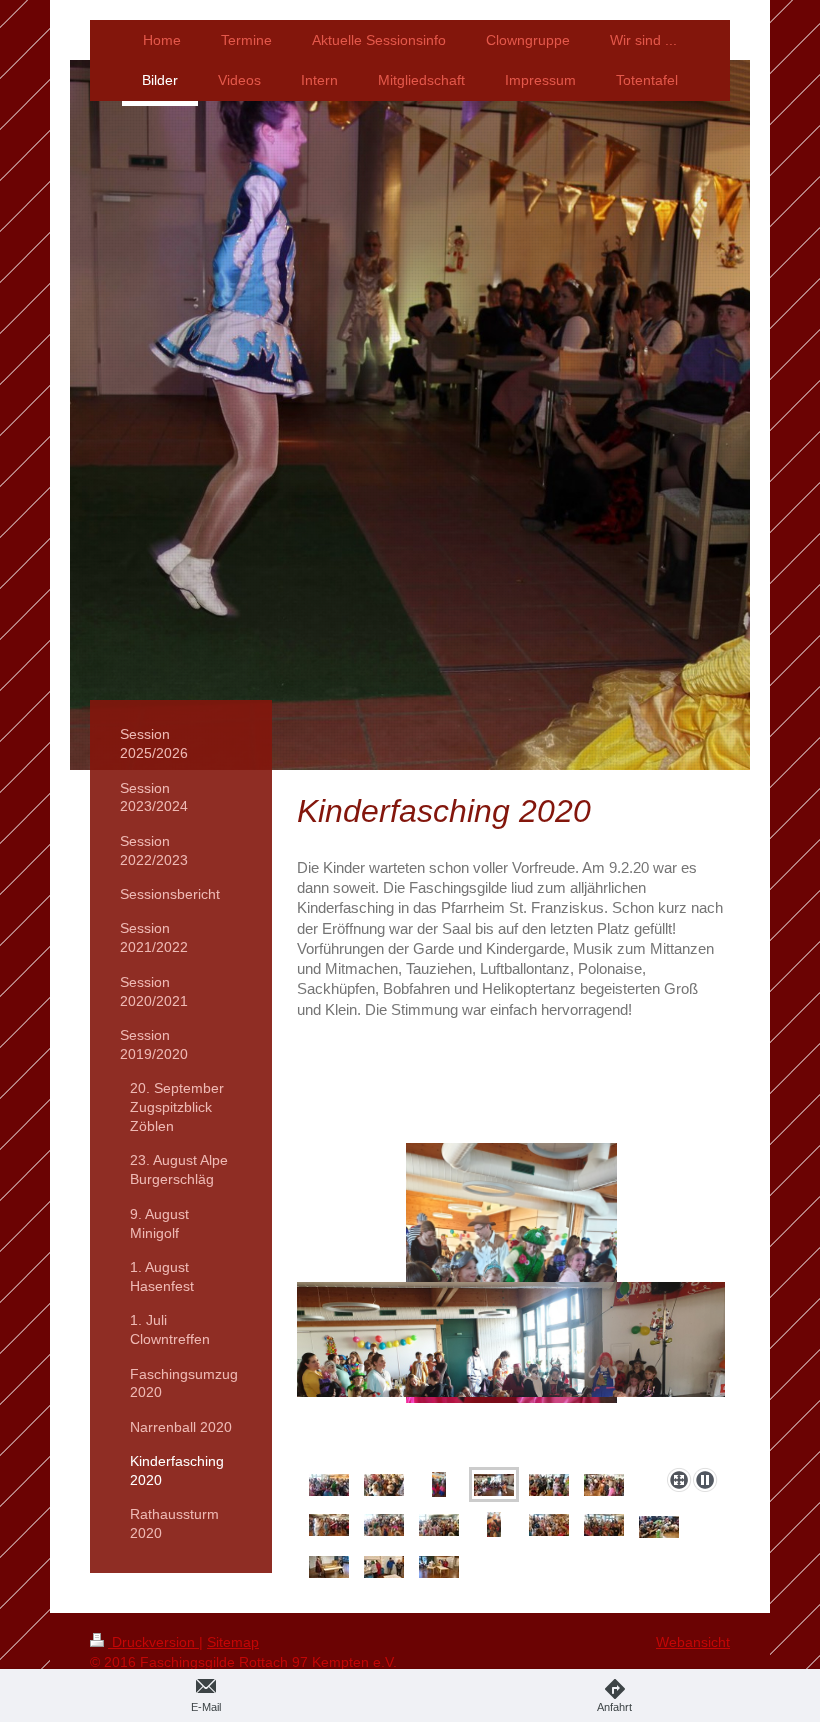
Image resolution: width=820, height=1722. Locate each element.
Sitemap (233, 1642)
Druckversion (153, 1642)
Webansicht (693, 1642)
